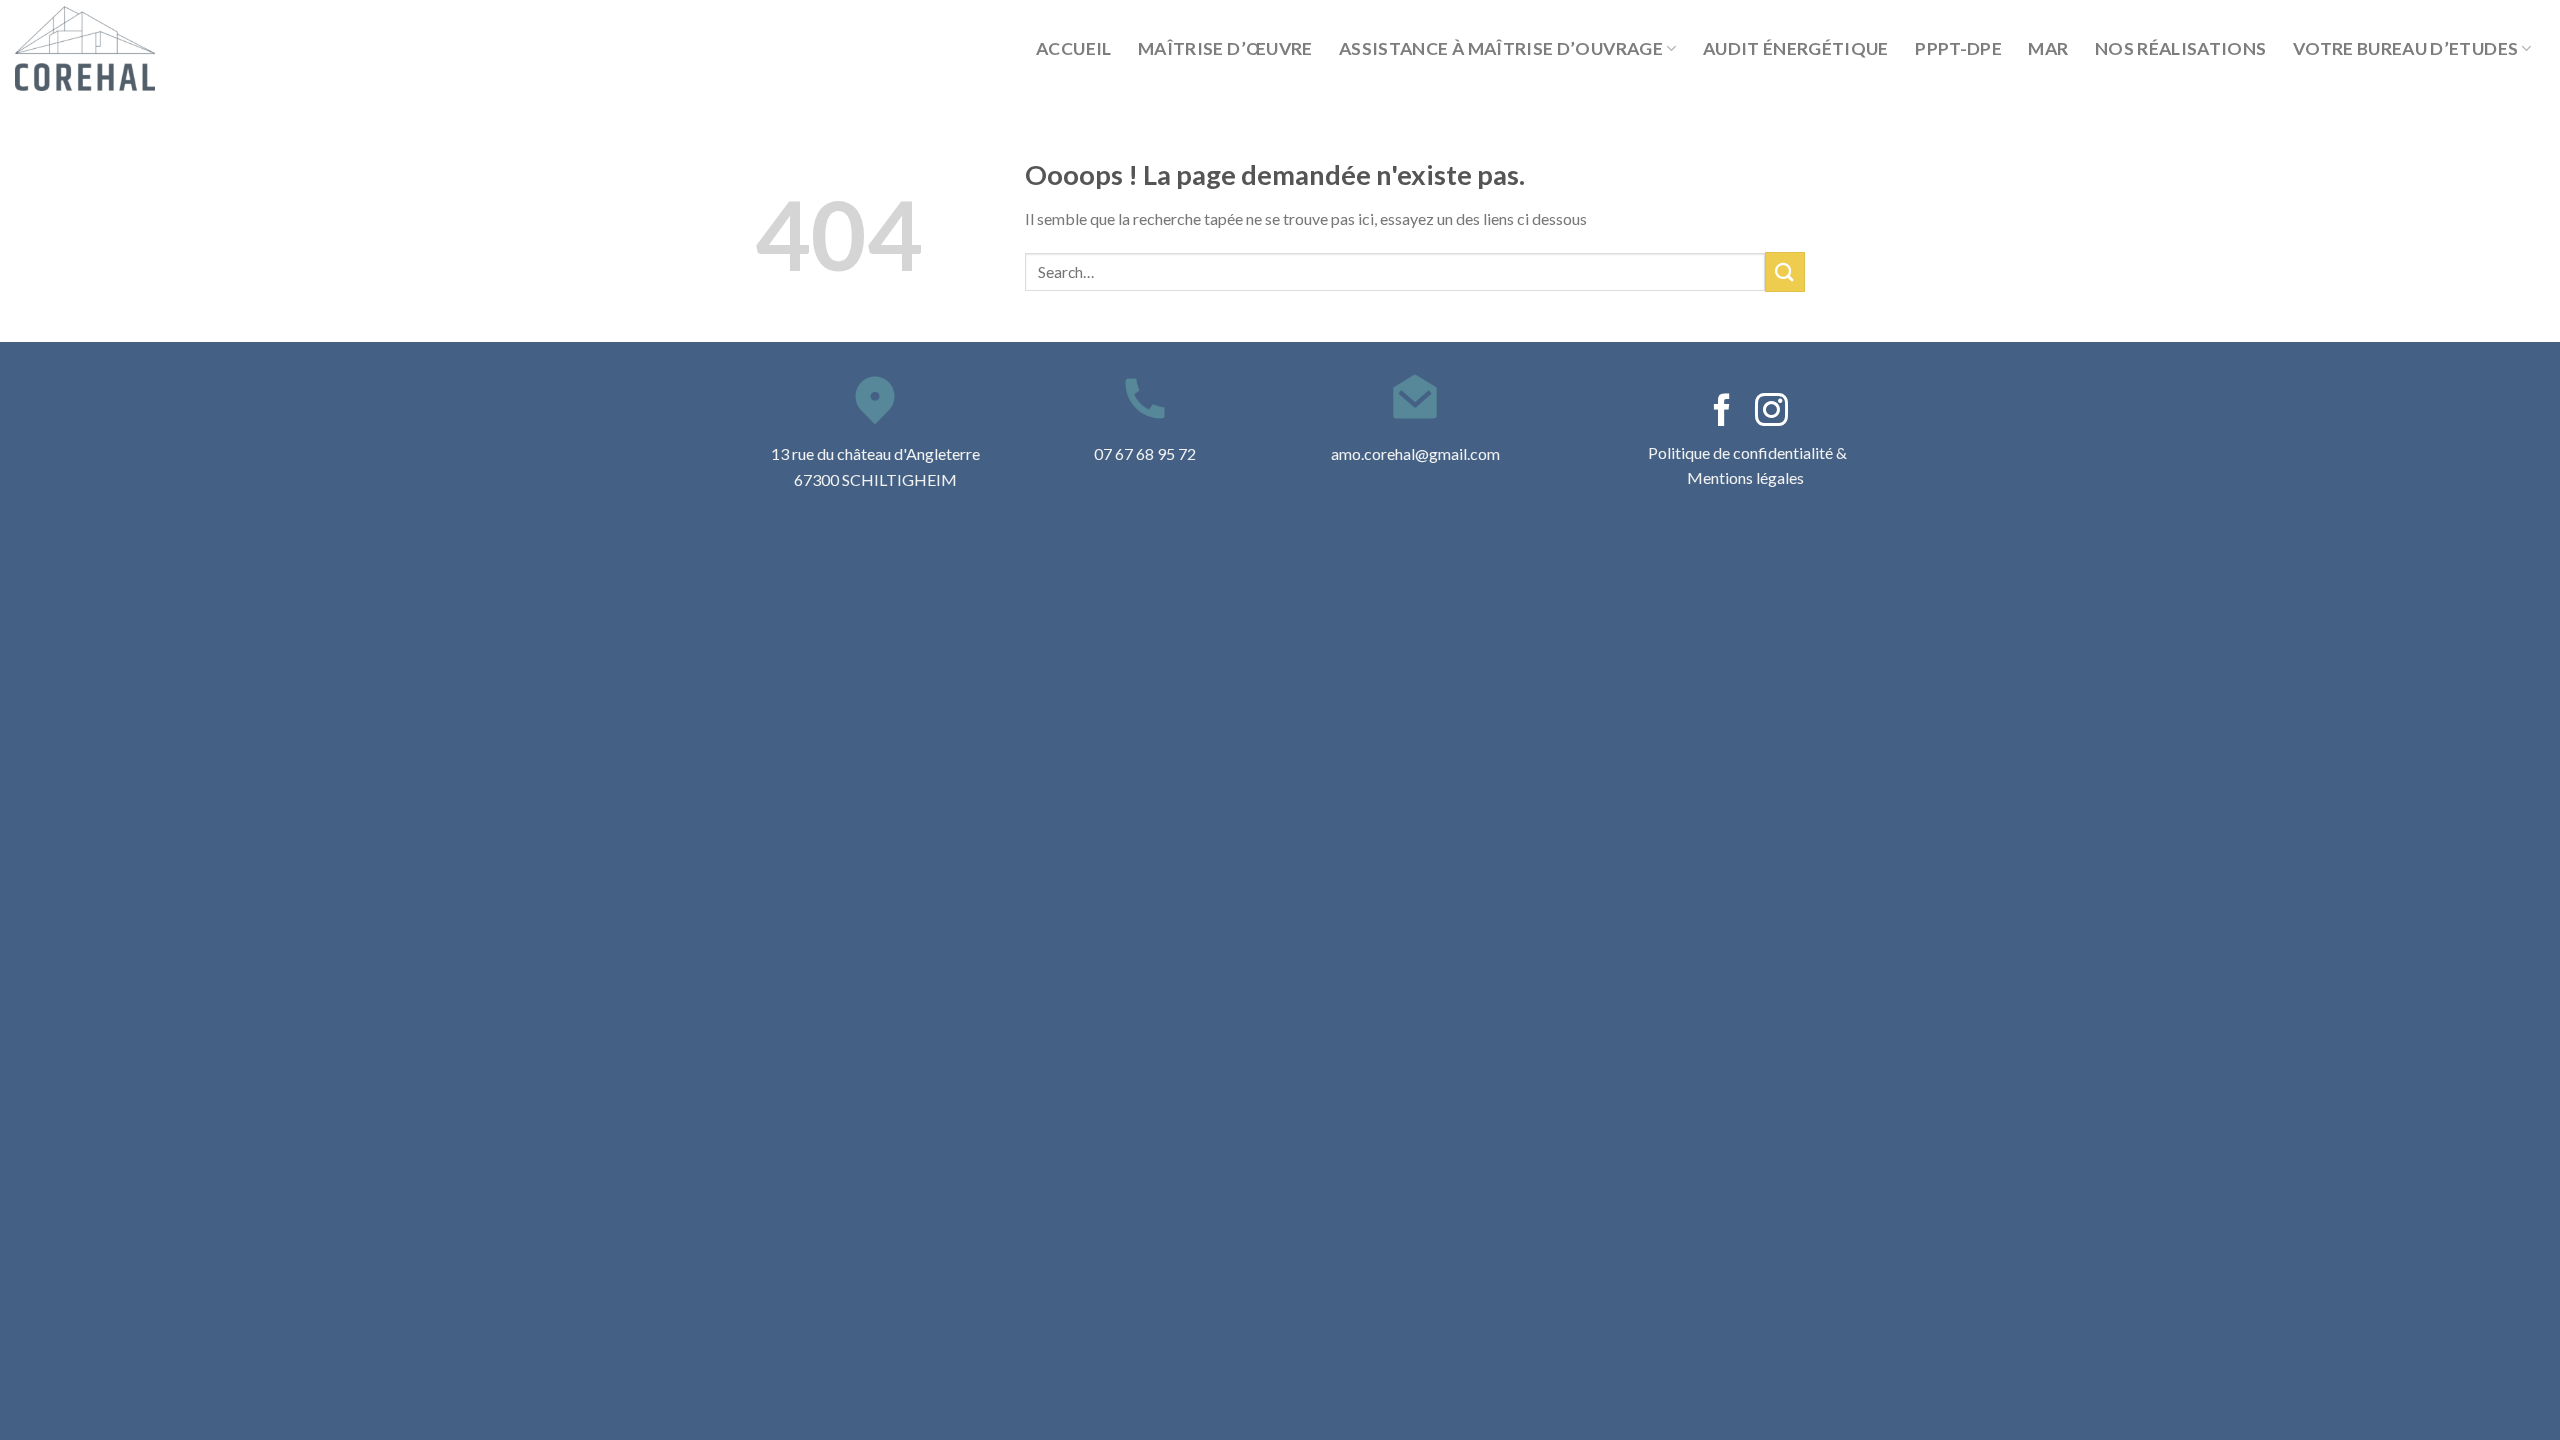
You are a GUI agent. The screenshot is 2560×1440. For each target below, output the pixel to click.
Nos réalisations (2181, 48)
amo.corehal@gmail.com (1415, 453)
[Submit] (1785, 271)
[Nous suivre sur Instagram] (1771, 412)
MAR (2048, 48)
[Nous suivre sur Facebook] (1722, 412)
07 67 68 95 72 (1145, 453)
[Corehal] (115, 48)
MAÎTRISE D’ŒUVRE (1225, 48)
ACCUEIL (1073, 48)
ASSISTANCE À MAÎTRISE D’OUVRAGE (1501, 48)
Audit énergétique (1796, 48)
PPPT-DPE (1958, 48)
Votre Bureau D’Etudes (2405, 48)
